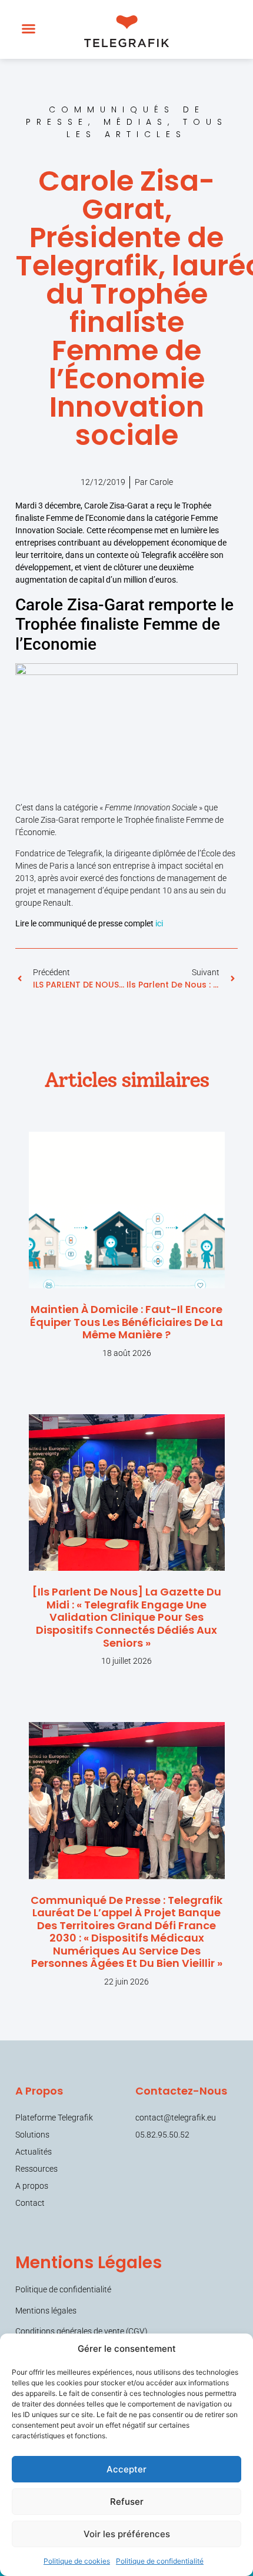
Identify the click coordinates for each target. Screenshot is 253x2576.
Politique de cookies (77, 2561)
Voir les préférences (127, 2534)
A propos (32, 2186)
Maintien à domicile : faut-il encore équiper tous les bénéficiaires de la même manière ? (126, 1322)
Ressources (36, 2169)
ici (159, 923)
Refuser (127, 2502)
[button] (29, 29)
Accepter (126, 2469)
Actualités (34, 2152)
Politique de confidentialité (160, 2561)
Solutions (32, 2135)
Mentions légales (46, 2311)
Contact (30, 2203)
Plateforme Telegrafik (54, 2118)
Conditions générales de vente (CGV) (81, 2331)
